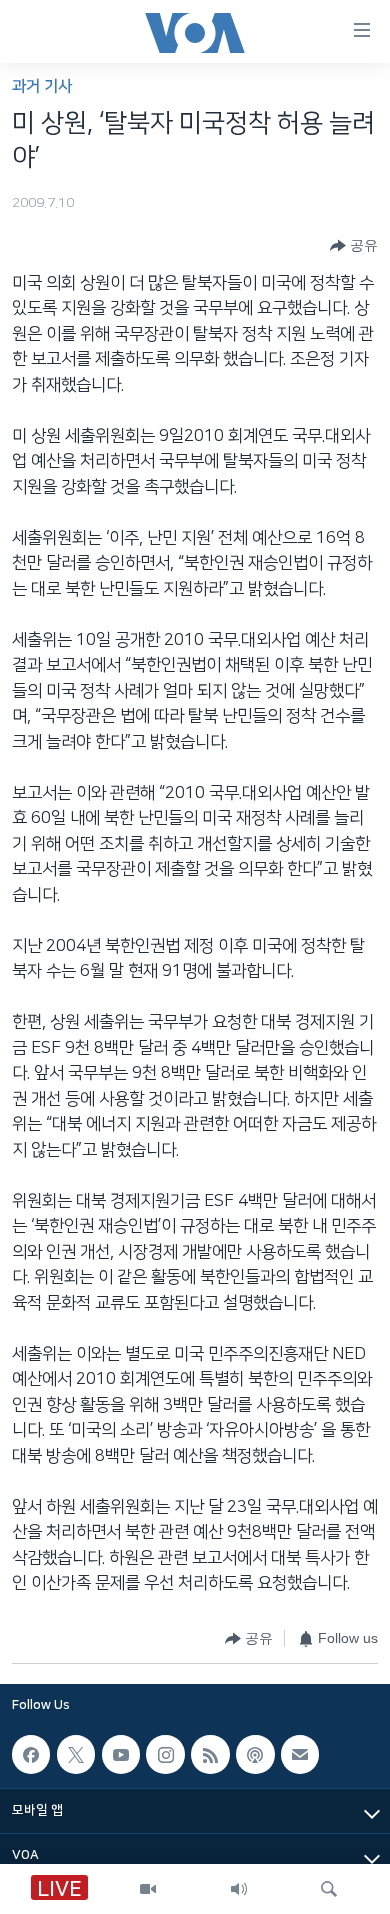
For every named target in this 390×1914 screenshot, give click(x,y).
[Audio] (239, 1889)
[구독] (300, 1754)
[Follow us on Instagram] (165, 1754)
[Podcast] (255, 1754)
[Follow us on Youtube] (121, 1754)
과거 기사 (42, 86)
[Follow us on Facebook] (31, 1754)
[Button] (354, 246)
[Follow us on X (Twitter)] (76, 1754)
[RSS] (210, 1754)
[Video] (148, 1889)
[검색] (329, 1889)
